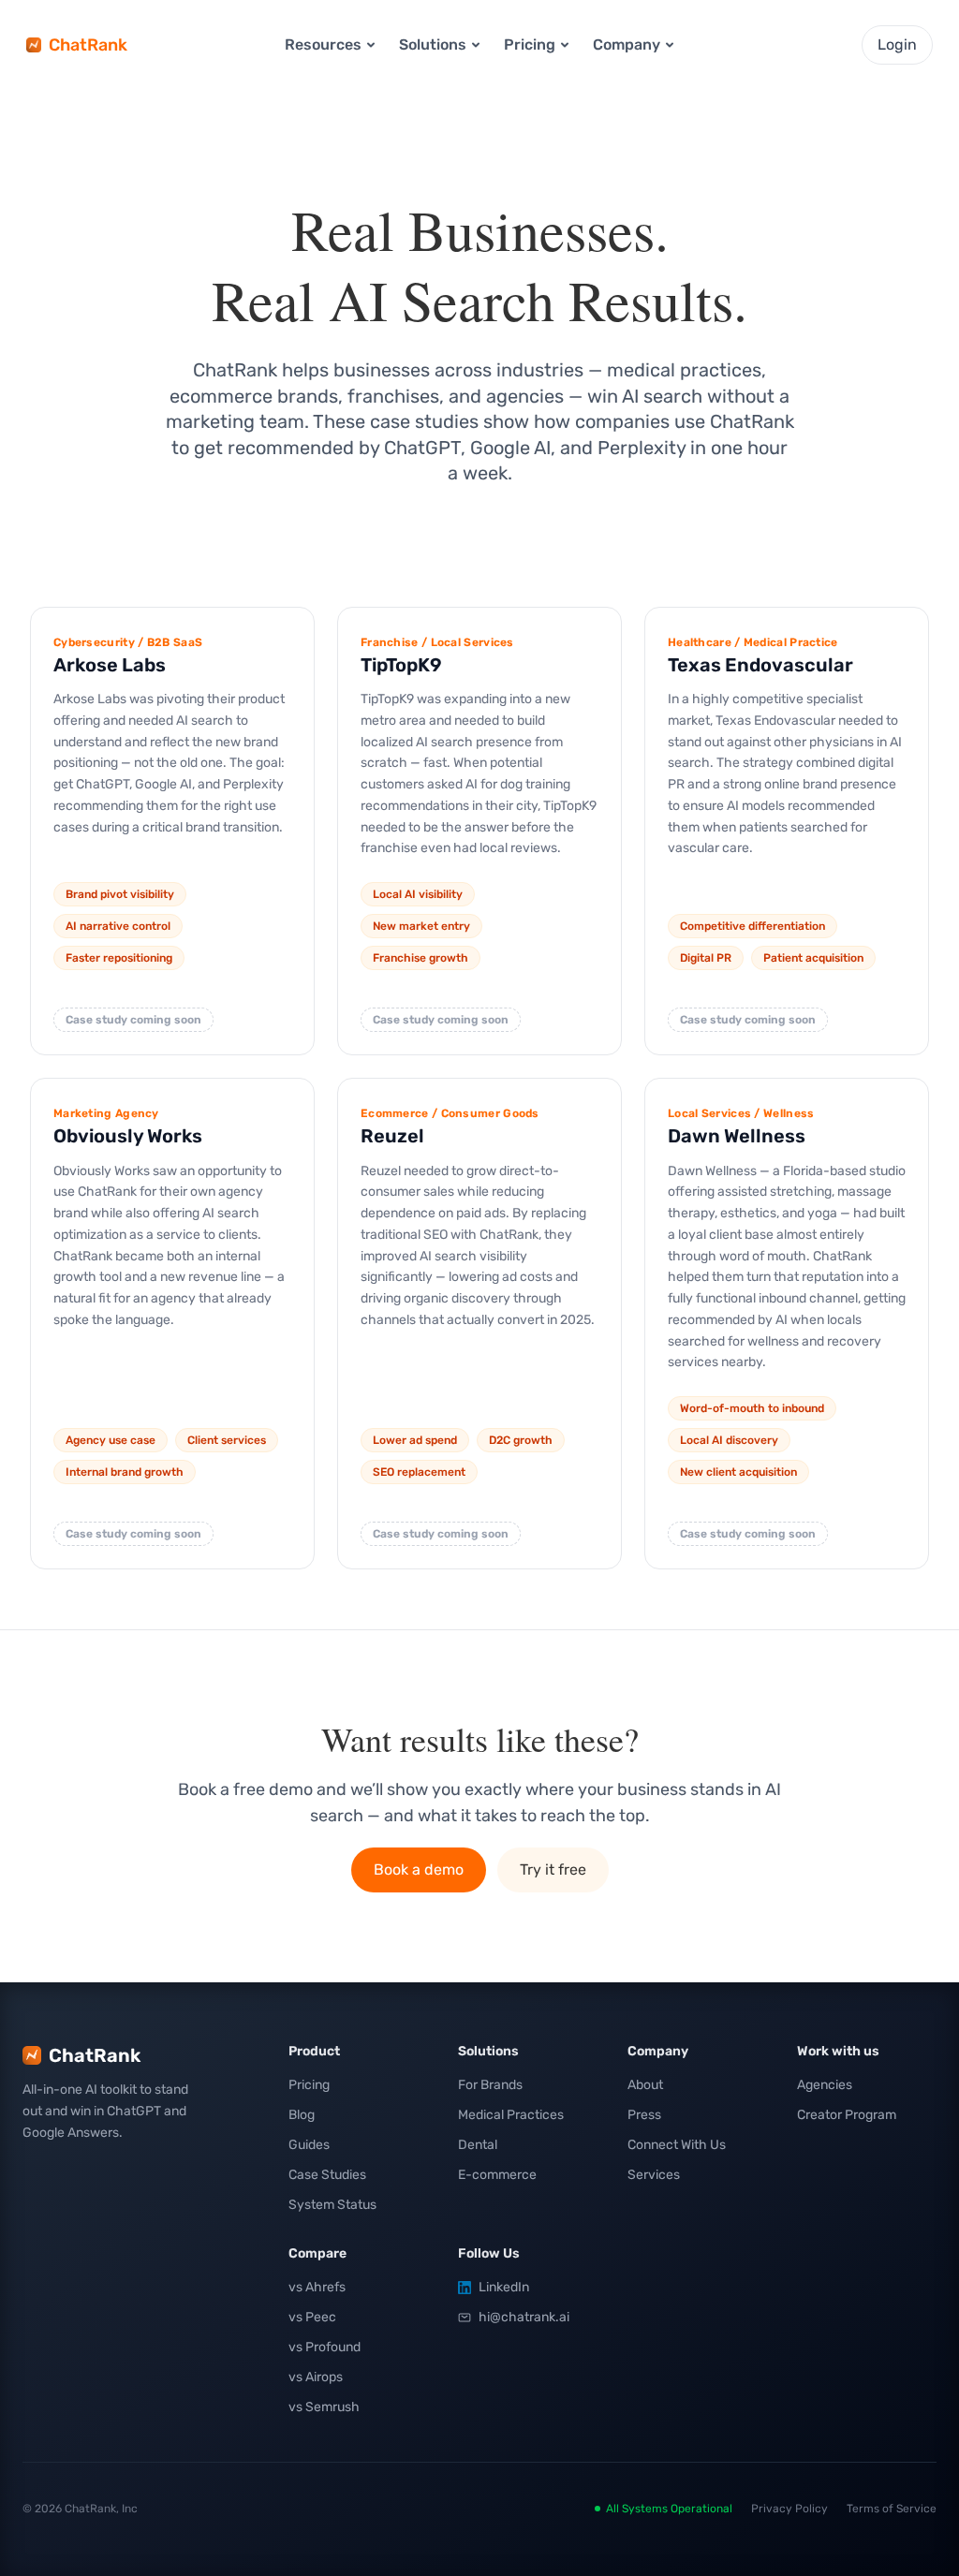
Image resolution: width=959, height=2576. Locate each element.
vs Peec (312, 2317)
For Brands (490, 2085)
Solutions (433, 44)
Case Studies (327, 2175)
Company (627, 44)
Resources (323, 44)
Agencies (825, 2085)
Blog (302, 2115)
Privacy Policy (789, 2509)
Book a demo (419, 1869)
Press (644, 2115)
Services (654, 2175)
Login (897, 44)
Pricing (309, 2085)
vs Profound (325, 2347)
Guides (309, 2145)
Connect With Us (677, 2145)
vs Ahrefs (317, 2287)
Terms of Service (892, 2509)
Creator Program (847, 2115)
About (645, 2085)
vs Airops (316, 2377)
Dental (478, 2145)
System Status (332, 2205)
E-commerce (497, 2175)
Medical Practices (511, 2115)
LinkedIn (504, 2287)
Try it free (553, 1869)
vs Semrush (324, 2407)
